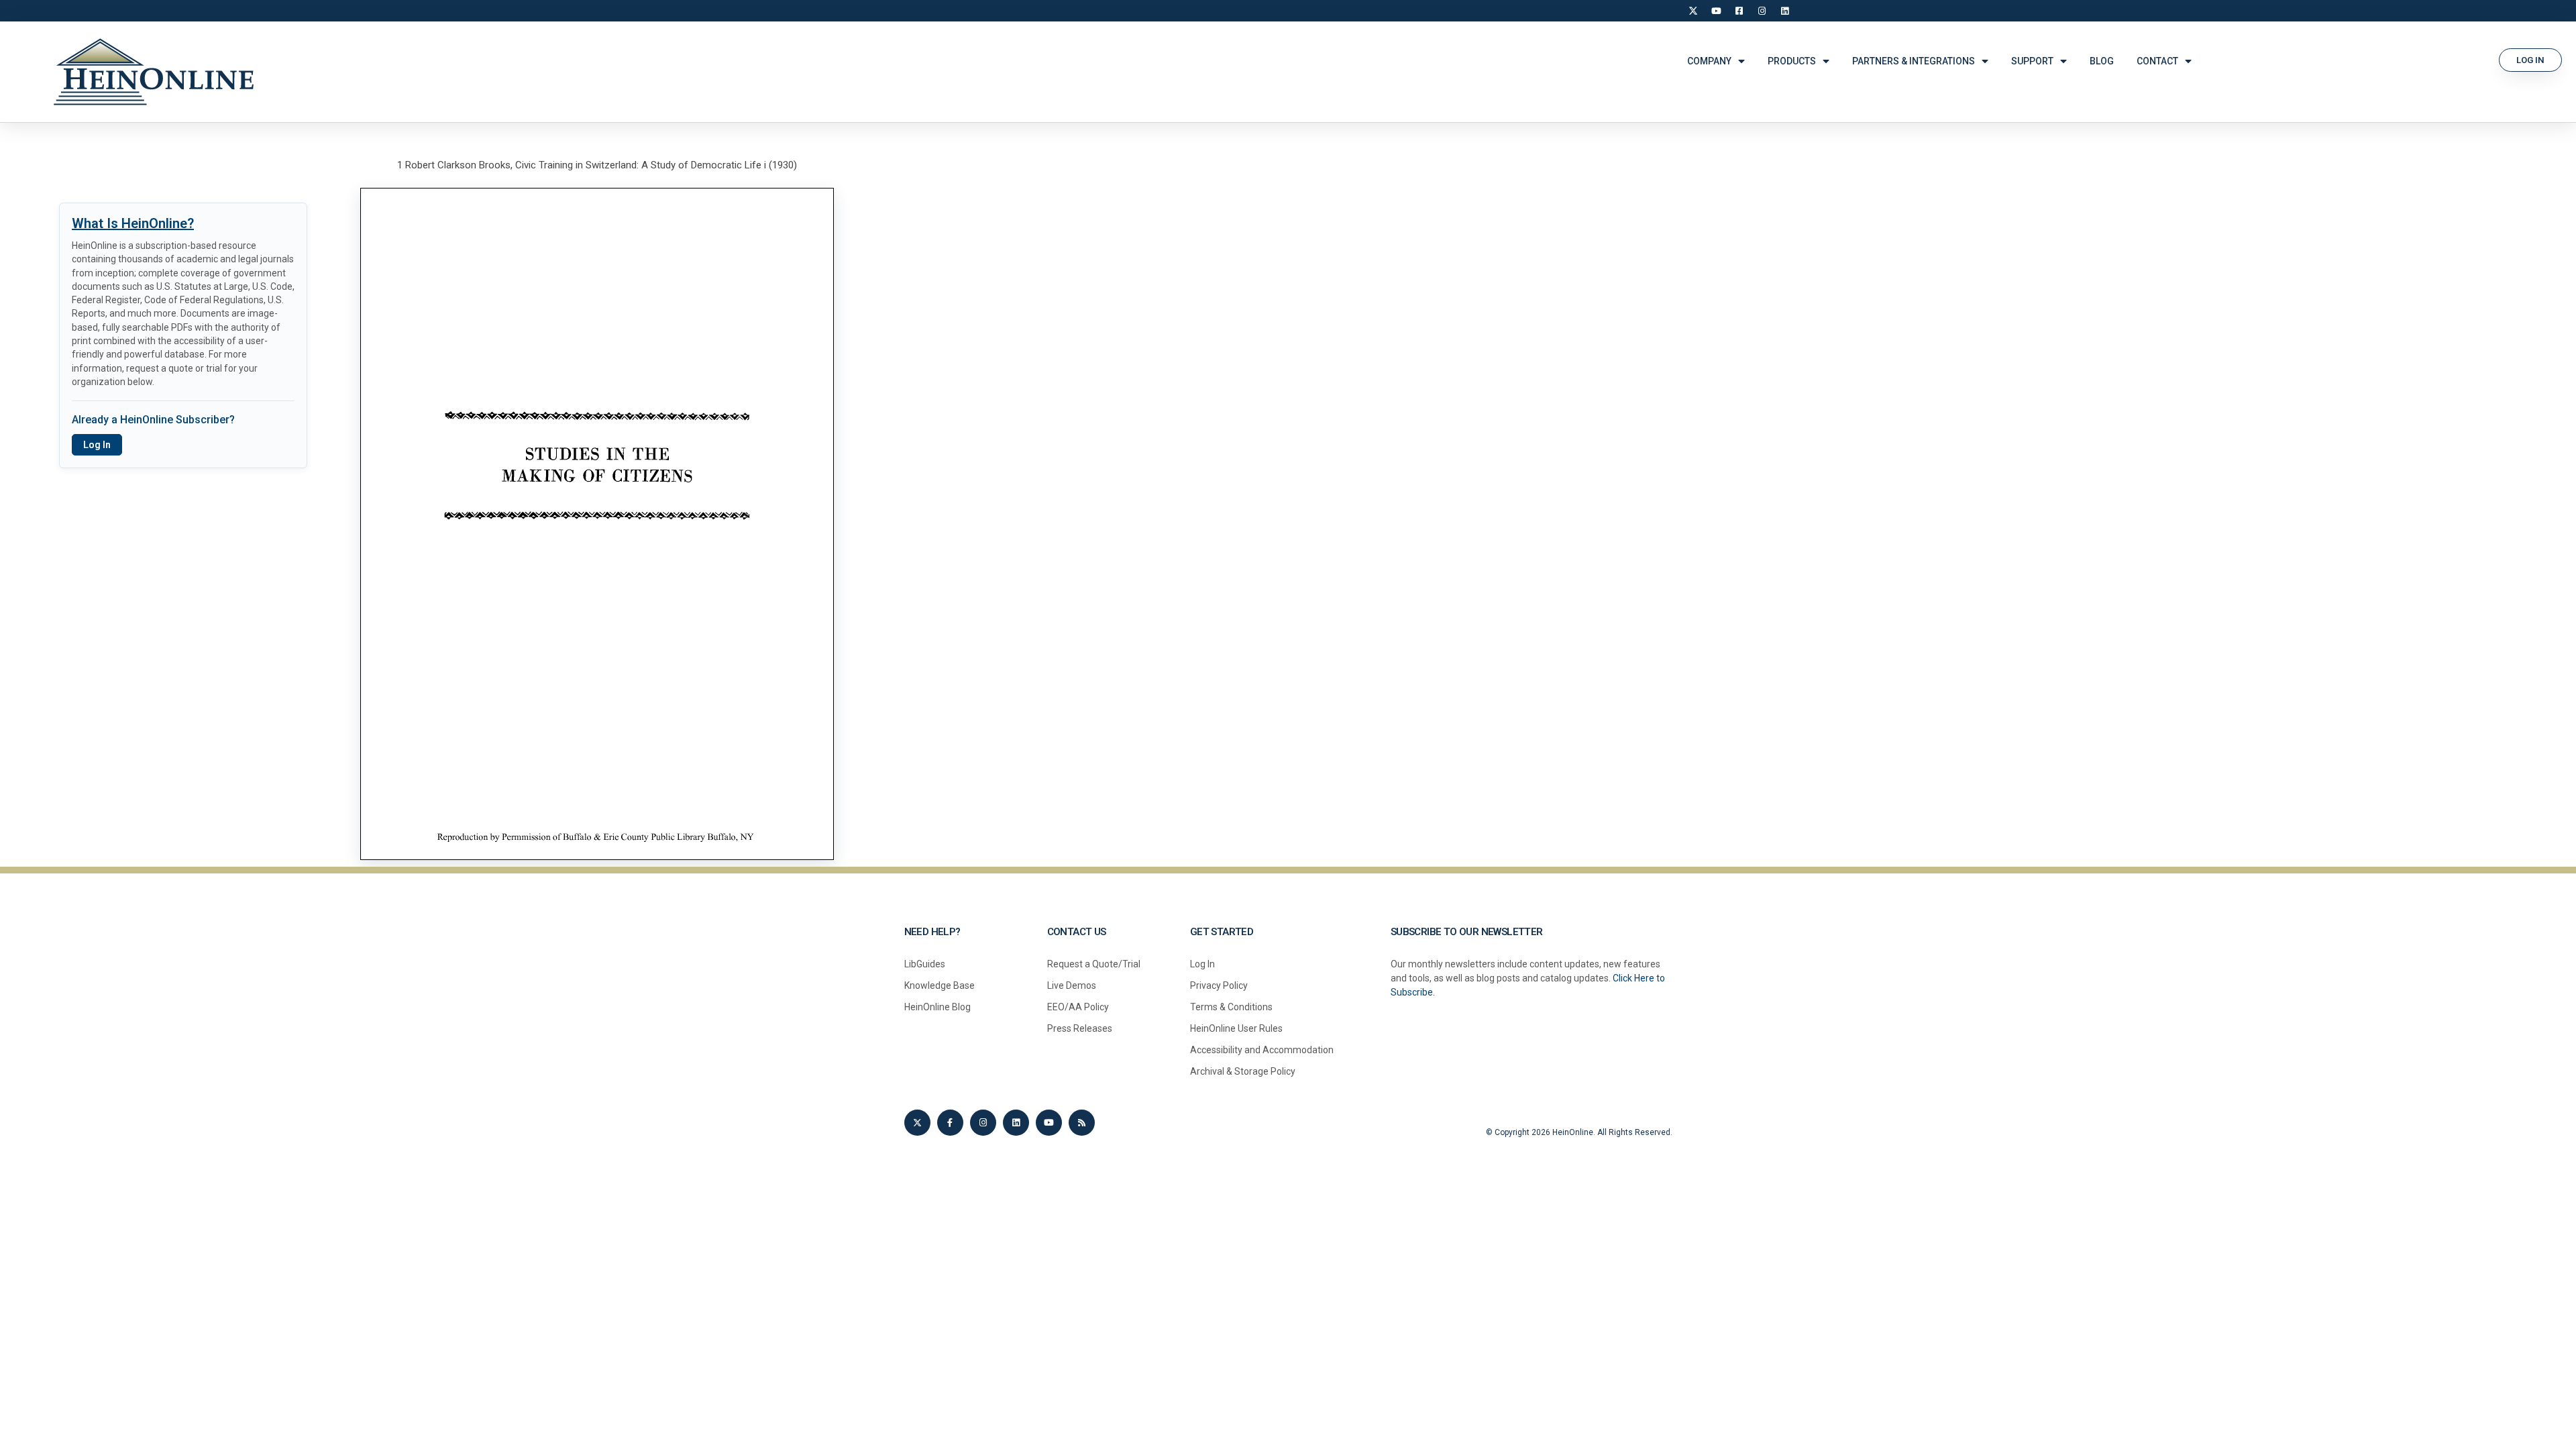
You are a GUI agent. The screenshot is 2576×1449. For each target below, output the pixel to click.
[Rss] (1082, 1123)
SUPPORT (2032, 61)
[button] (2530, 60)
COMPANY (1709, 61)
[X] (1693, 11)
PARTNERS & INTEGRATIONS (1914, 61)
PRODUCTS (1792, 61)
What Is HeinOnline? (133, 223)
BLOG (2102, 61)
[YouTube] (1716, 11)
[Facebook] (1739, 11)
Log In (97, 445)
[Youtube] (1049, 1123)
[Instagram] (1762, 11)
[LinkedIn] (1784, 11)
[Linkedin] (1016, 1123)
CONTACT (2157, 61)
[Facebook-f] (950, 1123)
